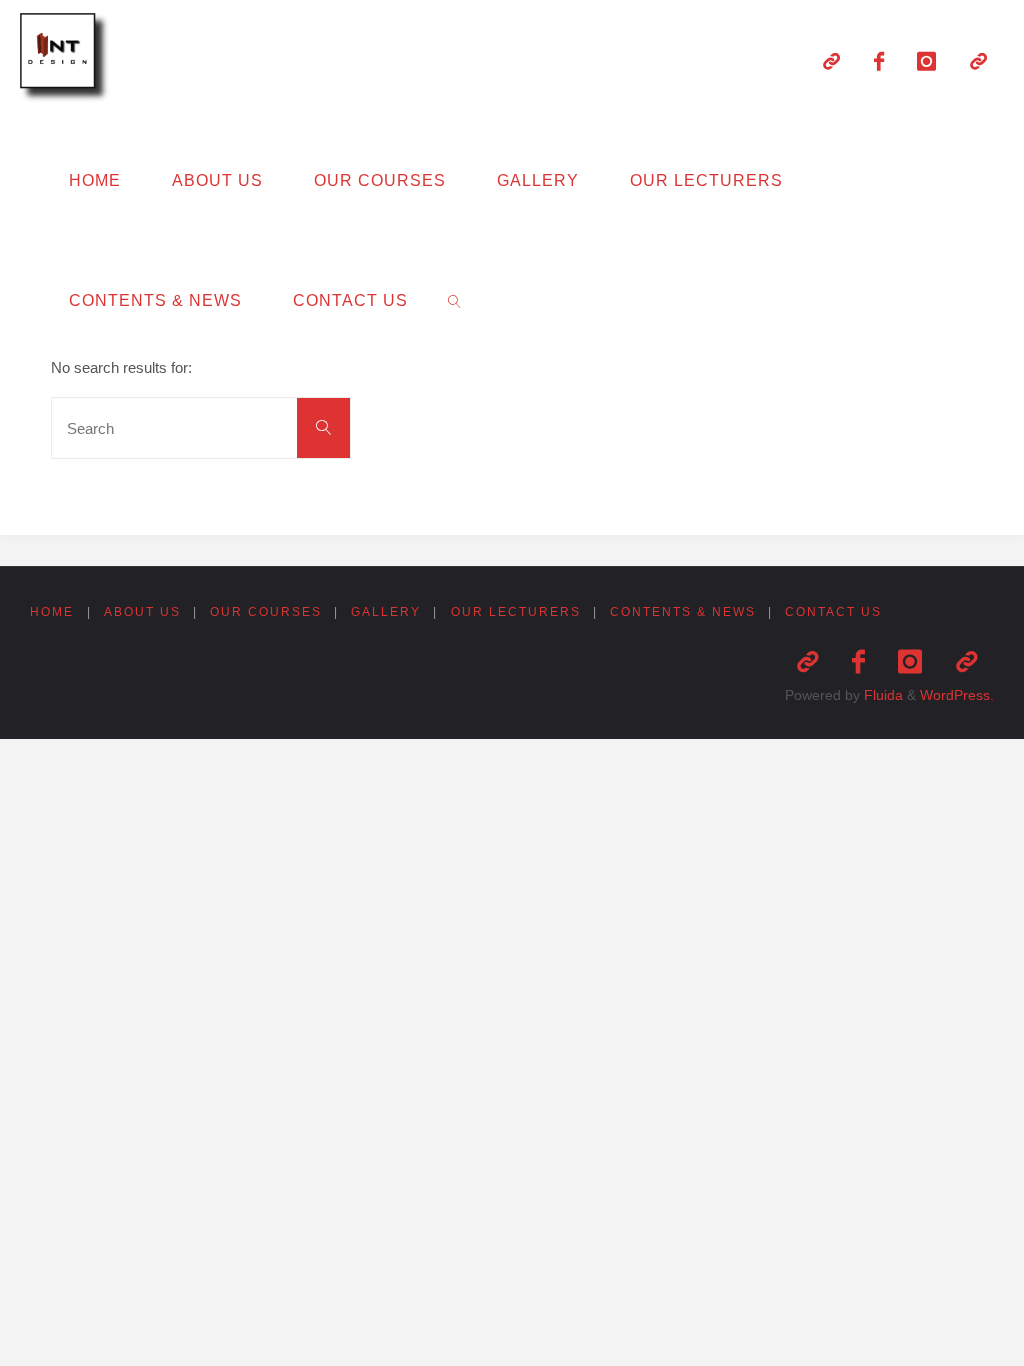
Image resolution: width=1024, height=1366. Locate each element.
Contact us (833, 612)
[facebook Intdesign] (879, 61)
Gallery (386, 612)
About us (142, 612)
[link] (454, 300)
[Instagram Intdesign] (926, 61)
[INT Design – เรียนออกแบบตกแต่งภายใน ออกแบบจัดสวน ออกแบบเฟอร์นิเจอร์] (68, 59)
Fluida (881, 695)
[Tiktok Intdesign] (978, 61)
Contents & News (683, 612)
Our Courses (266, 612)
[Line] (831, 61)
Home (52, 612)
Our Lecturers (516, 612)
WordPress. (957, 695)
